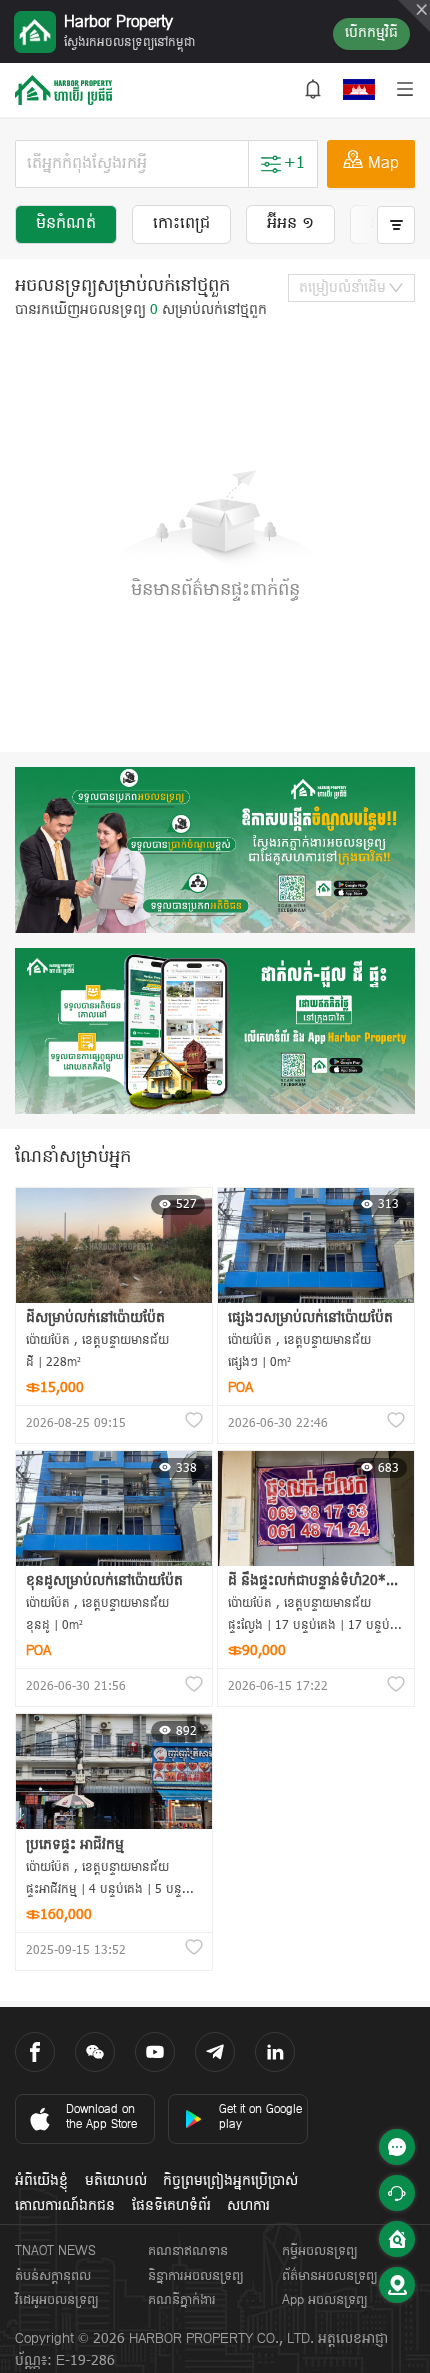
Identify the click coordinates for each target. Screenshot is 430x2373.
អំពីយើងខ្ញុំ (41, 2181)
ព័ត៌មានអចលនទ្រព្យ (330, 2276)
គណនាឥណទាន (188, 2251)
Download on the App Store (101, 2117)
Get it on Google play (260, 2117)
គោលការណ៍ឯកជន (65, 2206)
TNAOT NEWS (55, 2251)
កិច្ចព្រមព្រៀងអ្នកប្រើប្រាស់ (230, 2181)
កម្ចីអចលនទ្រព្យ (320, 2251)
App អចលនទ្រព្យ (325, 2300)
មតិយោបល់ (116, 2181)
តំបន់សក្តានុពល (53, 2276)
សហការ (248, 2206)
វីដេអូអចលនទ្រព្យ (57, 2300)
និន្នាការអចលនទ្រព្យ (196, 2276)
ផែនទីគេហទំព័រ (171, 2206)
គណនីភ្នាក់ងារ (182, 2300)
